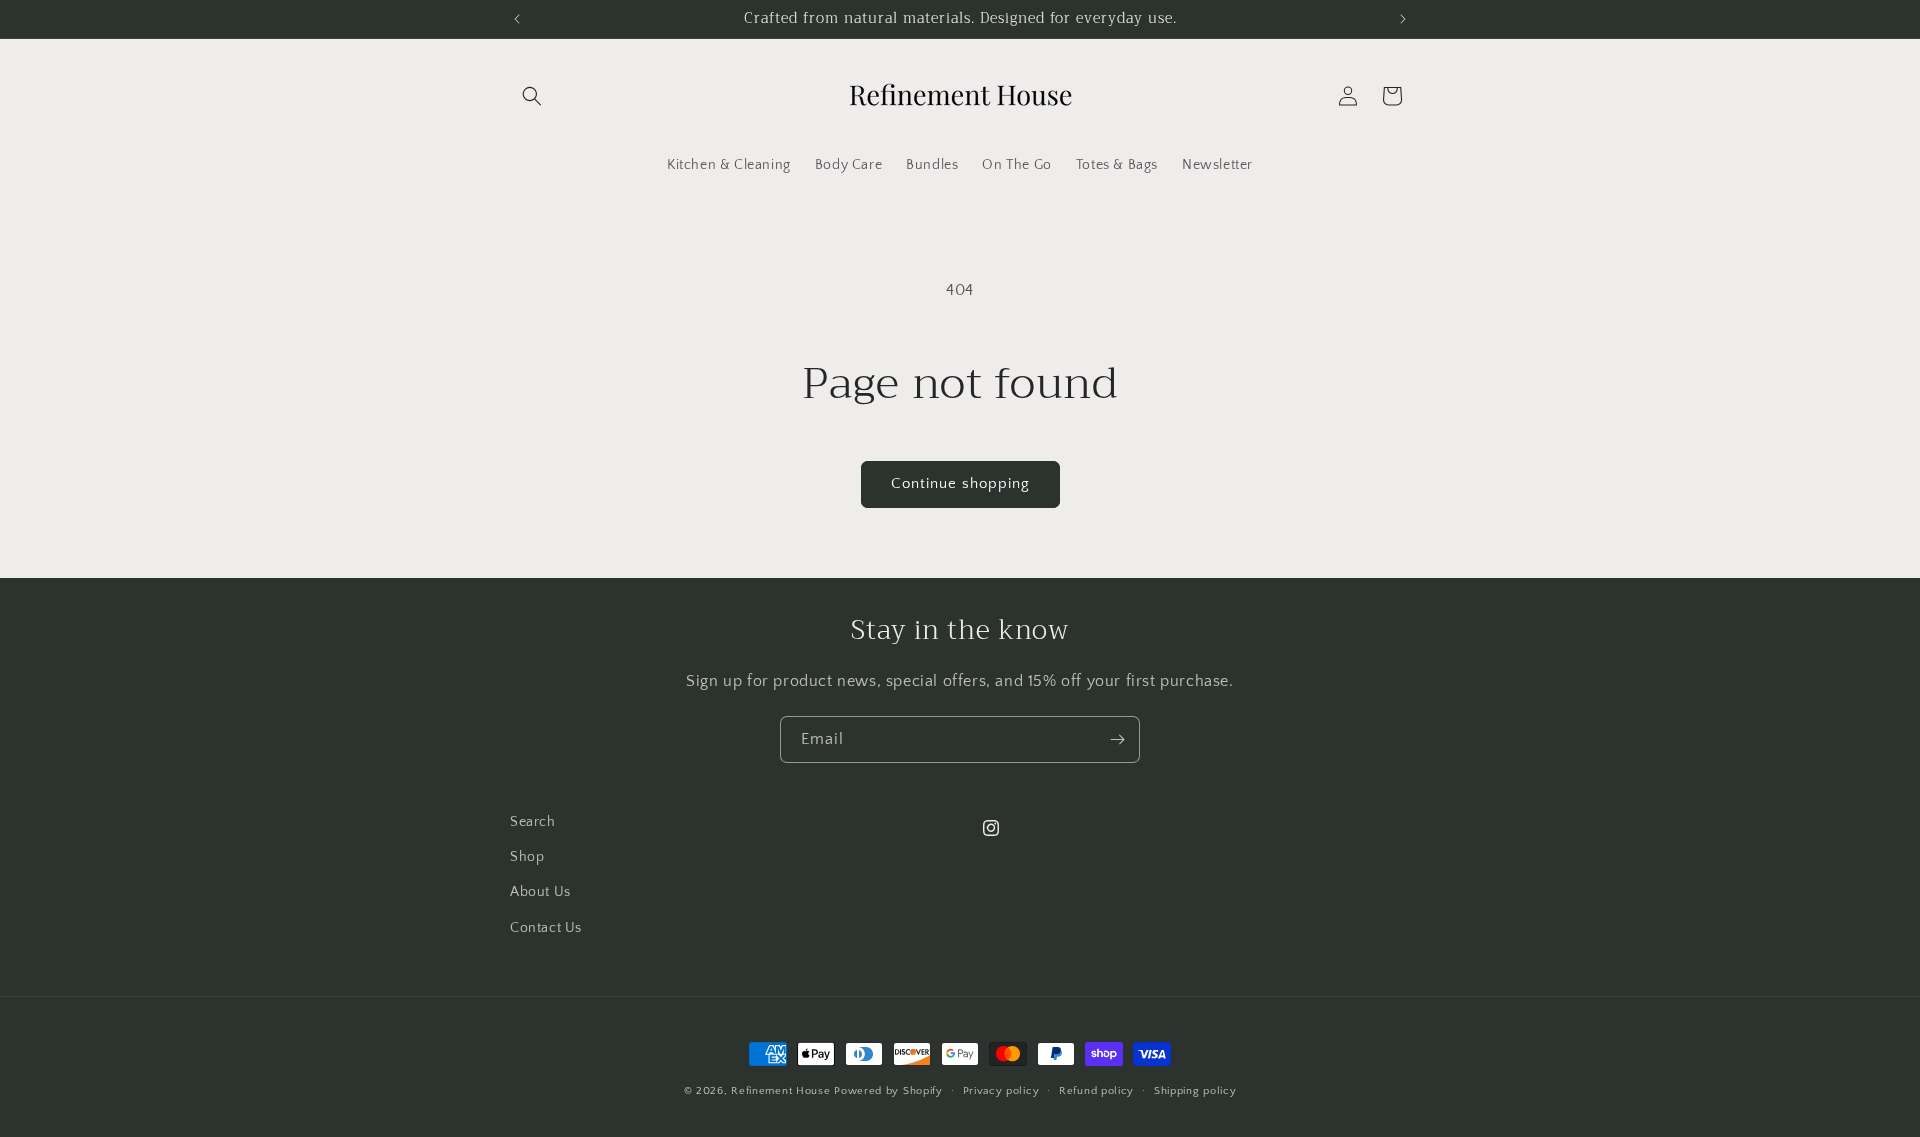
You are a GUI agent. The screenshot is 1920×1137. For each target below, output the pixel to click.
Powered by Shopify (888, 1091)
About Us (540, 892)
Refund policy (1096, 1091)
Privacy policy (1001, 1091)
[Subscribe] (1117, 739)
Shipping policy (1195, 1091)
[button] (532, 96)
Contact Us (546, 928)
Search (533, 822)
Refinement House (780, 1091)
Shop (527, 857)
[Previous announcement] (517, 19)
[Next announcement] (1403, 19)
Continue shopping (960, 483)
